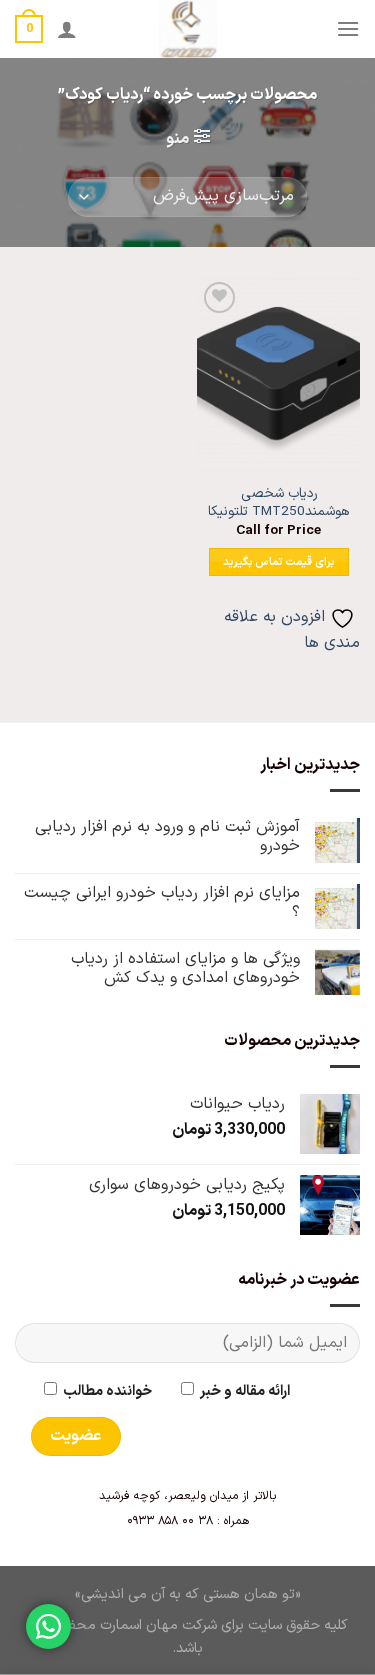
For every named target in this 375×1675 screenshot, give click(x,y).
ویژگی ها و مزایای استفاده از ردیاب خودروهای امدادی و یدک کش (185, 969)
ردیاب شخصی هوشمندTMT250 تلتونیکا (278, 502)
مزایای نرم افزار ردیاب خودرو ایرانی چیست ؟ (162, 903)
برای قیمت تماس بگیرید (279, 562)
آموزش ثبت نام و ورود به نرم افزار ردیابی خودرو (167, 837)
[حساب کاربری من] (67, 29)
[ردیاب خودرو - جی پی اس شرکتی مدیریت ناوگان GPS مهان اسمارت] (187, 29)
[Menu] (348, 28)
